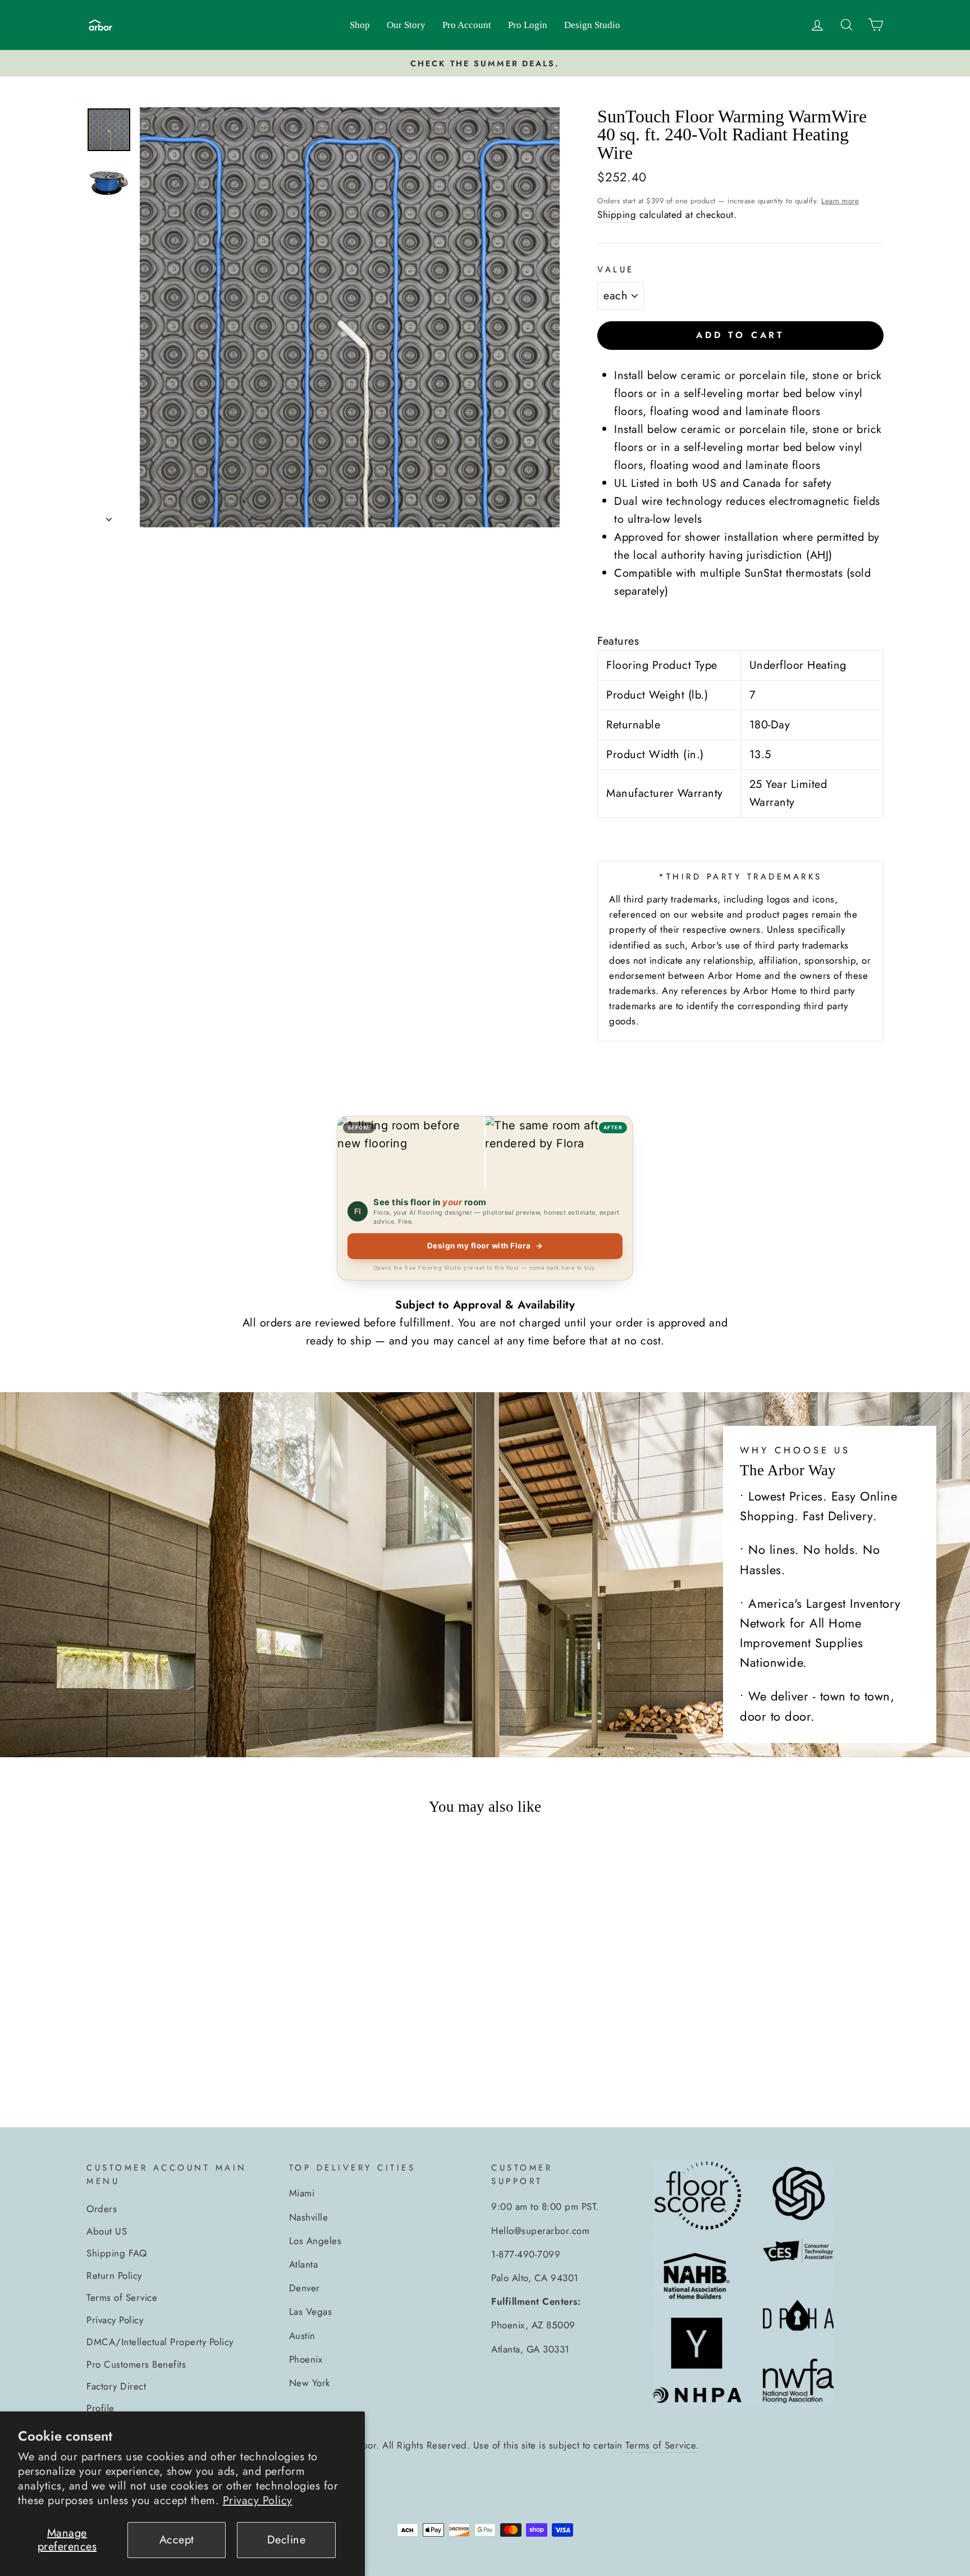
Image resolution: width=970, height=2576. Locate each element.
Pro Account (467, 25)
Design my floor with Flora (485, 1246)
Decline (287, 2540)
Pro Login (528, 25)
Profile (100, 2408)
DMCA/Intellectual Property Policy (160, 2342)
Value (616, 270)
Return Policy (114, 2276)
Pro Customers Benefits (136, 2364)
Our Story (406, 25)
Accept (177, 2540)
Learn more (840, 201)
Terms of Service (122, 2297)
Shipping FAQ (116, 2253)
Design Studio (592, 25)
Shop (360, 25)
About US (107, 2231)
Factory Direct (116, 2386)
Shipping (617, 215)
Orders (102, 2209)
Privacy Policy (258, 2500)
